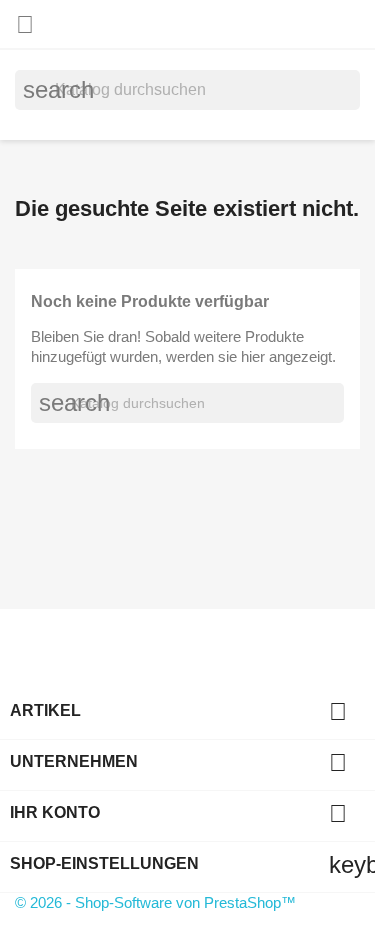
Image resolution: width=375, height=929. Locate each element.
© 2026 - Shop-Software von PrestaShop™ (155, 902)
